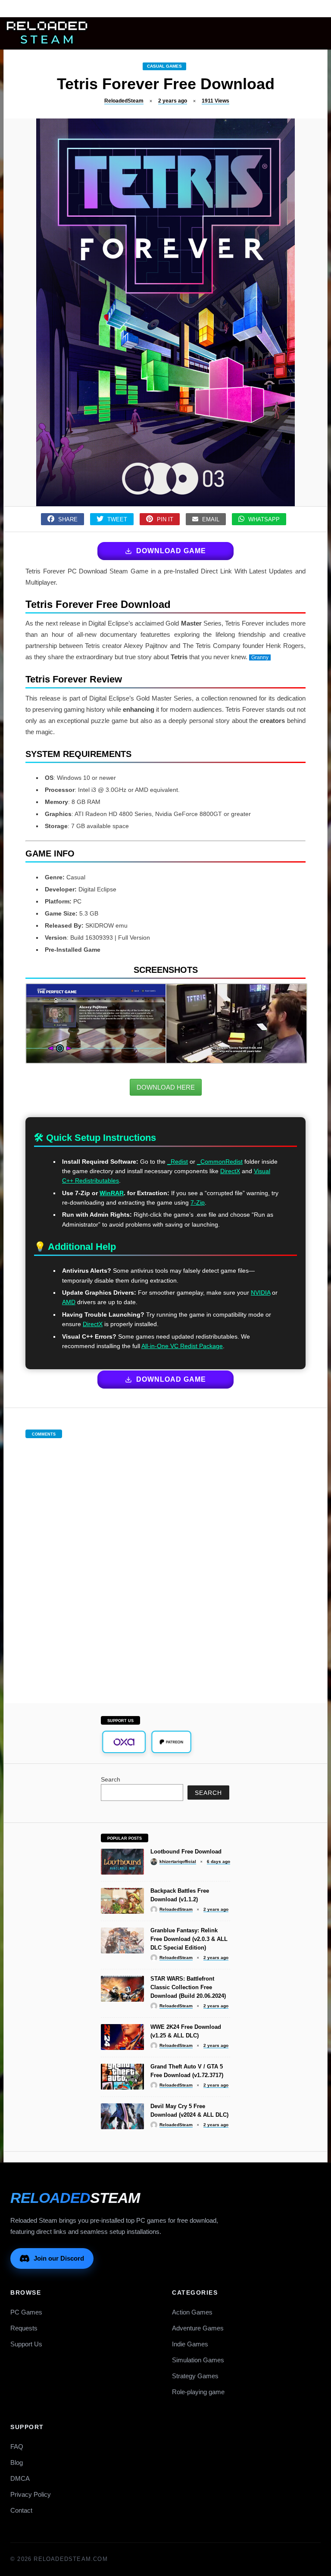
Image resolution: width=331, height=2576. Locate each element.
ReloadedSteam (124, 101)
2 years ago (173, 101)
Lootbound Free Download (186, 1852)
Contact (21, 2510)
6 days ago (219, 1861)
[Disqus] (165, 1562)
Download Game (171, 551)
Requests (24, 2328)
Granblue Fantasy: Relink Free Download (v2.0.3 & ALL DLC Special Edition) (189, 1939)
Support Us (26, 2344)
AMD (69, 1302)
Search (111, 1779)
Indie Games (190, 2344)
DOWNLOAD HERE (166, 1087)
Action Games (192, 2312)
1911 (215, 101)
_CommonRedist (220, 1162)
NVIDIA (261, 1293)
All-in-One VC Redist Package (182, 1346)
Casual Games (164, 66)
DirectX (230, 1171)
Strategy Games (195, 2376)
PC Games (26, 2312)
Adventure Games (198, 2328)
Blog (17, 2462)
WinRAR (112, 1193)
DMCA (20, 2478)
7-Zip (198, 1202)
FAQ (17, 2447)
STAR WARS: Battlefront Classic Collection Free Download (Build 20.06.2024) (188, 1987)
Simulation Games (198, 2360)
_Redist (178, 1162)
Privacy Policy (31, 2494)
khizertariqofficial (178, 1861)
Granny (260, 657)
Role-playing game (198, 2392)
